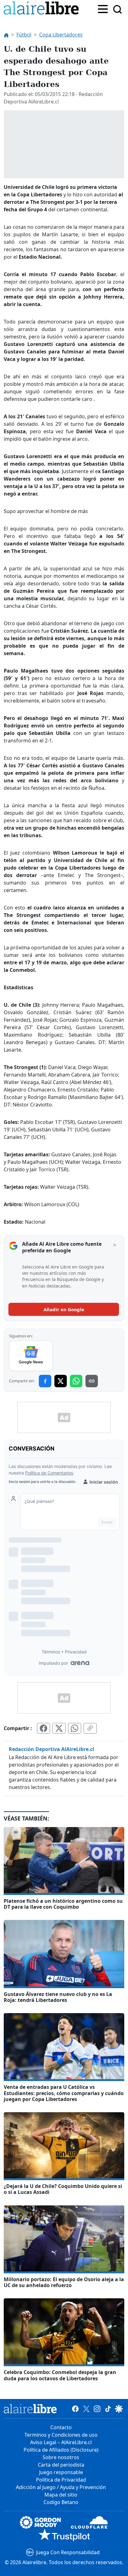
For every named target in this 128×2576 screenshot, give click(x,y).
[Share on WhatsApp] (76, 1381)
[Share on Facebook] (45, 1381)
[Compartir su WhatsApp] (75, 1728)
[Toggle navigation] (103, 8)
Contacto (61, 2427)
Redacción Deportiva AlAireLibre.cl (51, 1749)
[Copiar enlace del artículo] (90, 1728)
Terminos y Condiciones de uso (61, 2435)
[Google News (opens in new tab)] (31, 1356)
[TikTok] (108, 2409)
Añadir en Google (64, 1309)
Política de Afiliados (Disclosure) (61, 2450)
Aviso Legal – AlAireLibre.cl (61, 2442)
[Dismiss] (115, 1245)
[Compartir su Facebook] (43, 1728)
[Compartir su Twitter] (59, 1728)
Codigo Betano (61, 2502)
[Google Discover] (119, 2409)
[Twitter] (86, 2409)
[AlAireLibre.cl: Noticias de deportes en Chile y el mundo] (30, 2409)
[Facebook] (75, 2409)
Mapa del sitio (61, 2495)
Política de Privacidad (61, 2480)
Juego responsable (61, 2472)
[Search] (117, 9)
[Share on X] (61, 1381)
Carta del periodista (61, 2465)
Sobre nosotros (61, 2457)
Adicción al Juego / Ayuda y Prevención (61, 2487)
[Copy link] (92, 1381)
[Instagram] (97, 2409)
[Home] (43, 9)
